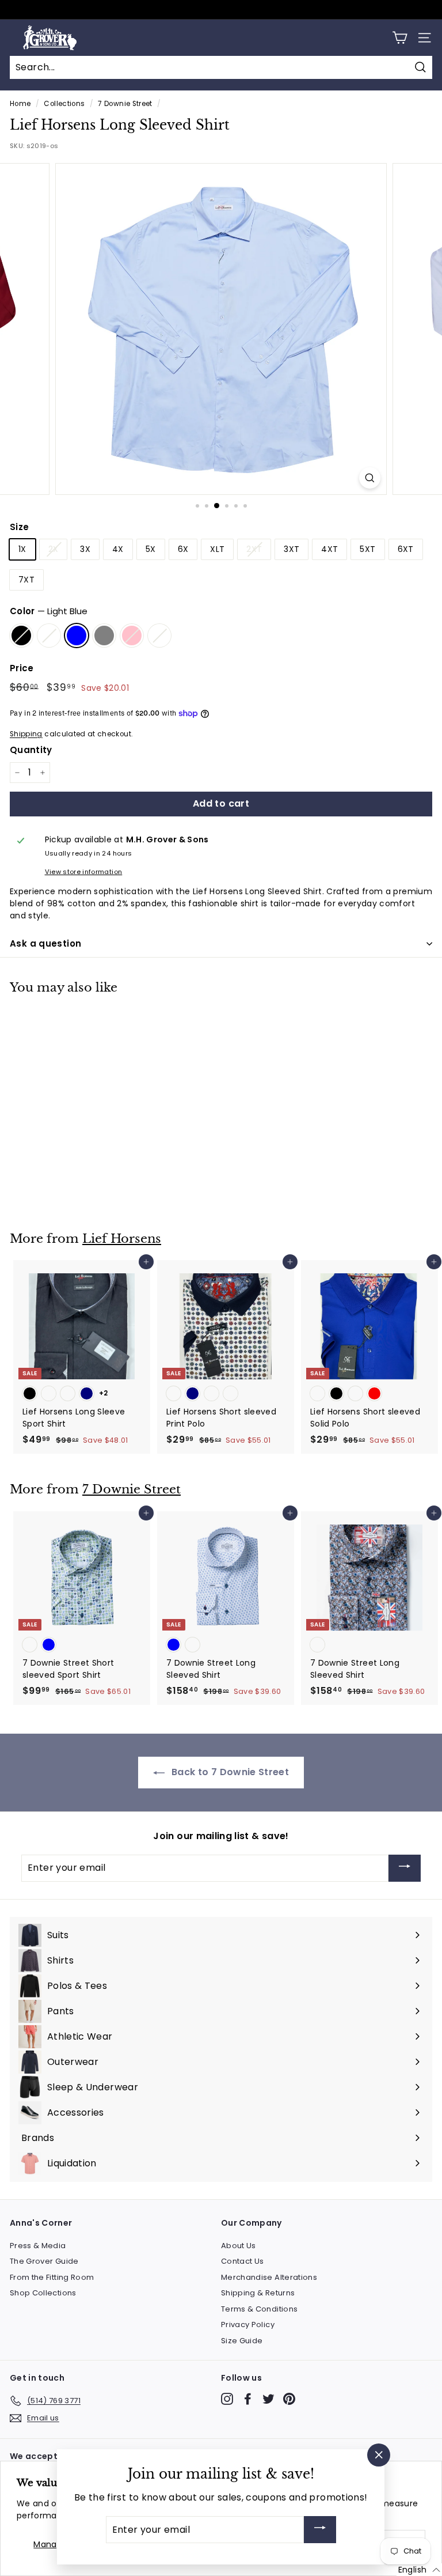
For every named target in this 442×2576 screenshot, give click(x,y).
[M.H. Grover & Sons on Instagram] (227, 2399)
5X (151, 549)
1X (22, 549)
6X (183, 549)
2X (54, 549)
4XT (329, 549)
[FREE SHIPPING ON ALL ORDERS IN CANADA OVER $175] (220, 10)
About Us (239, 2246)
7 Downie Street (125, 104)
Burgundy (49, 636)
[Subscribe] (405, 1868)
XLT (217, 549)
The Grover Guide (44, 2261)
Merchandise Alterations (269, 2277)
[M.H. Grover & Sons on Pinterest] (289, 2399)
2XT (254, 549)
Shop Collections (43, 2293)
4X (118, 549)
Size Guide (242, 2341)
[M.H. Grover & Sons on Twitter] (268, 2399)
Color (49, 611)
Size (19, 527)
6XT (406, 549)
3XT (292, 549)
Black (21, 636)
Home (20, 104)
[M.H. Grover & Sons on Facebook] (248, 2399)
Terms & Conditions (259, 2309)
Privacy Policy (248, 2325)
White (159, 636)
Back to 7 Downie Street (229, 1772)
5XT (367, 549)
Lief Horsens (122, 1239)
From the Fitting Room (52, 2277)
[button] (419, 2570)
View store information (84, 872)
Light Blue (77, 636)
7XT (26, 580)
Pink (132, 636)
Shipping (26, 734)
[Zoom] (370, 478)
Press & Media (38, 2246)
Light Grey (104, 636)
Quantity (31, 750)
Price (22, 668)
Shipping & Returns (258, 2293)
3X (85, 549)
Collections (64, 104)
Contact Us (243, 2261)
